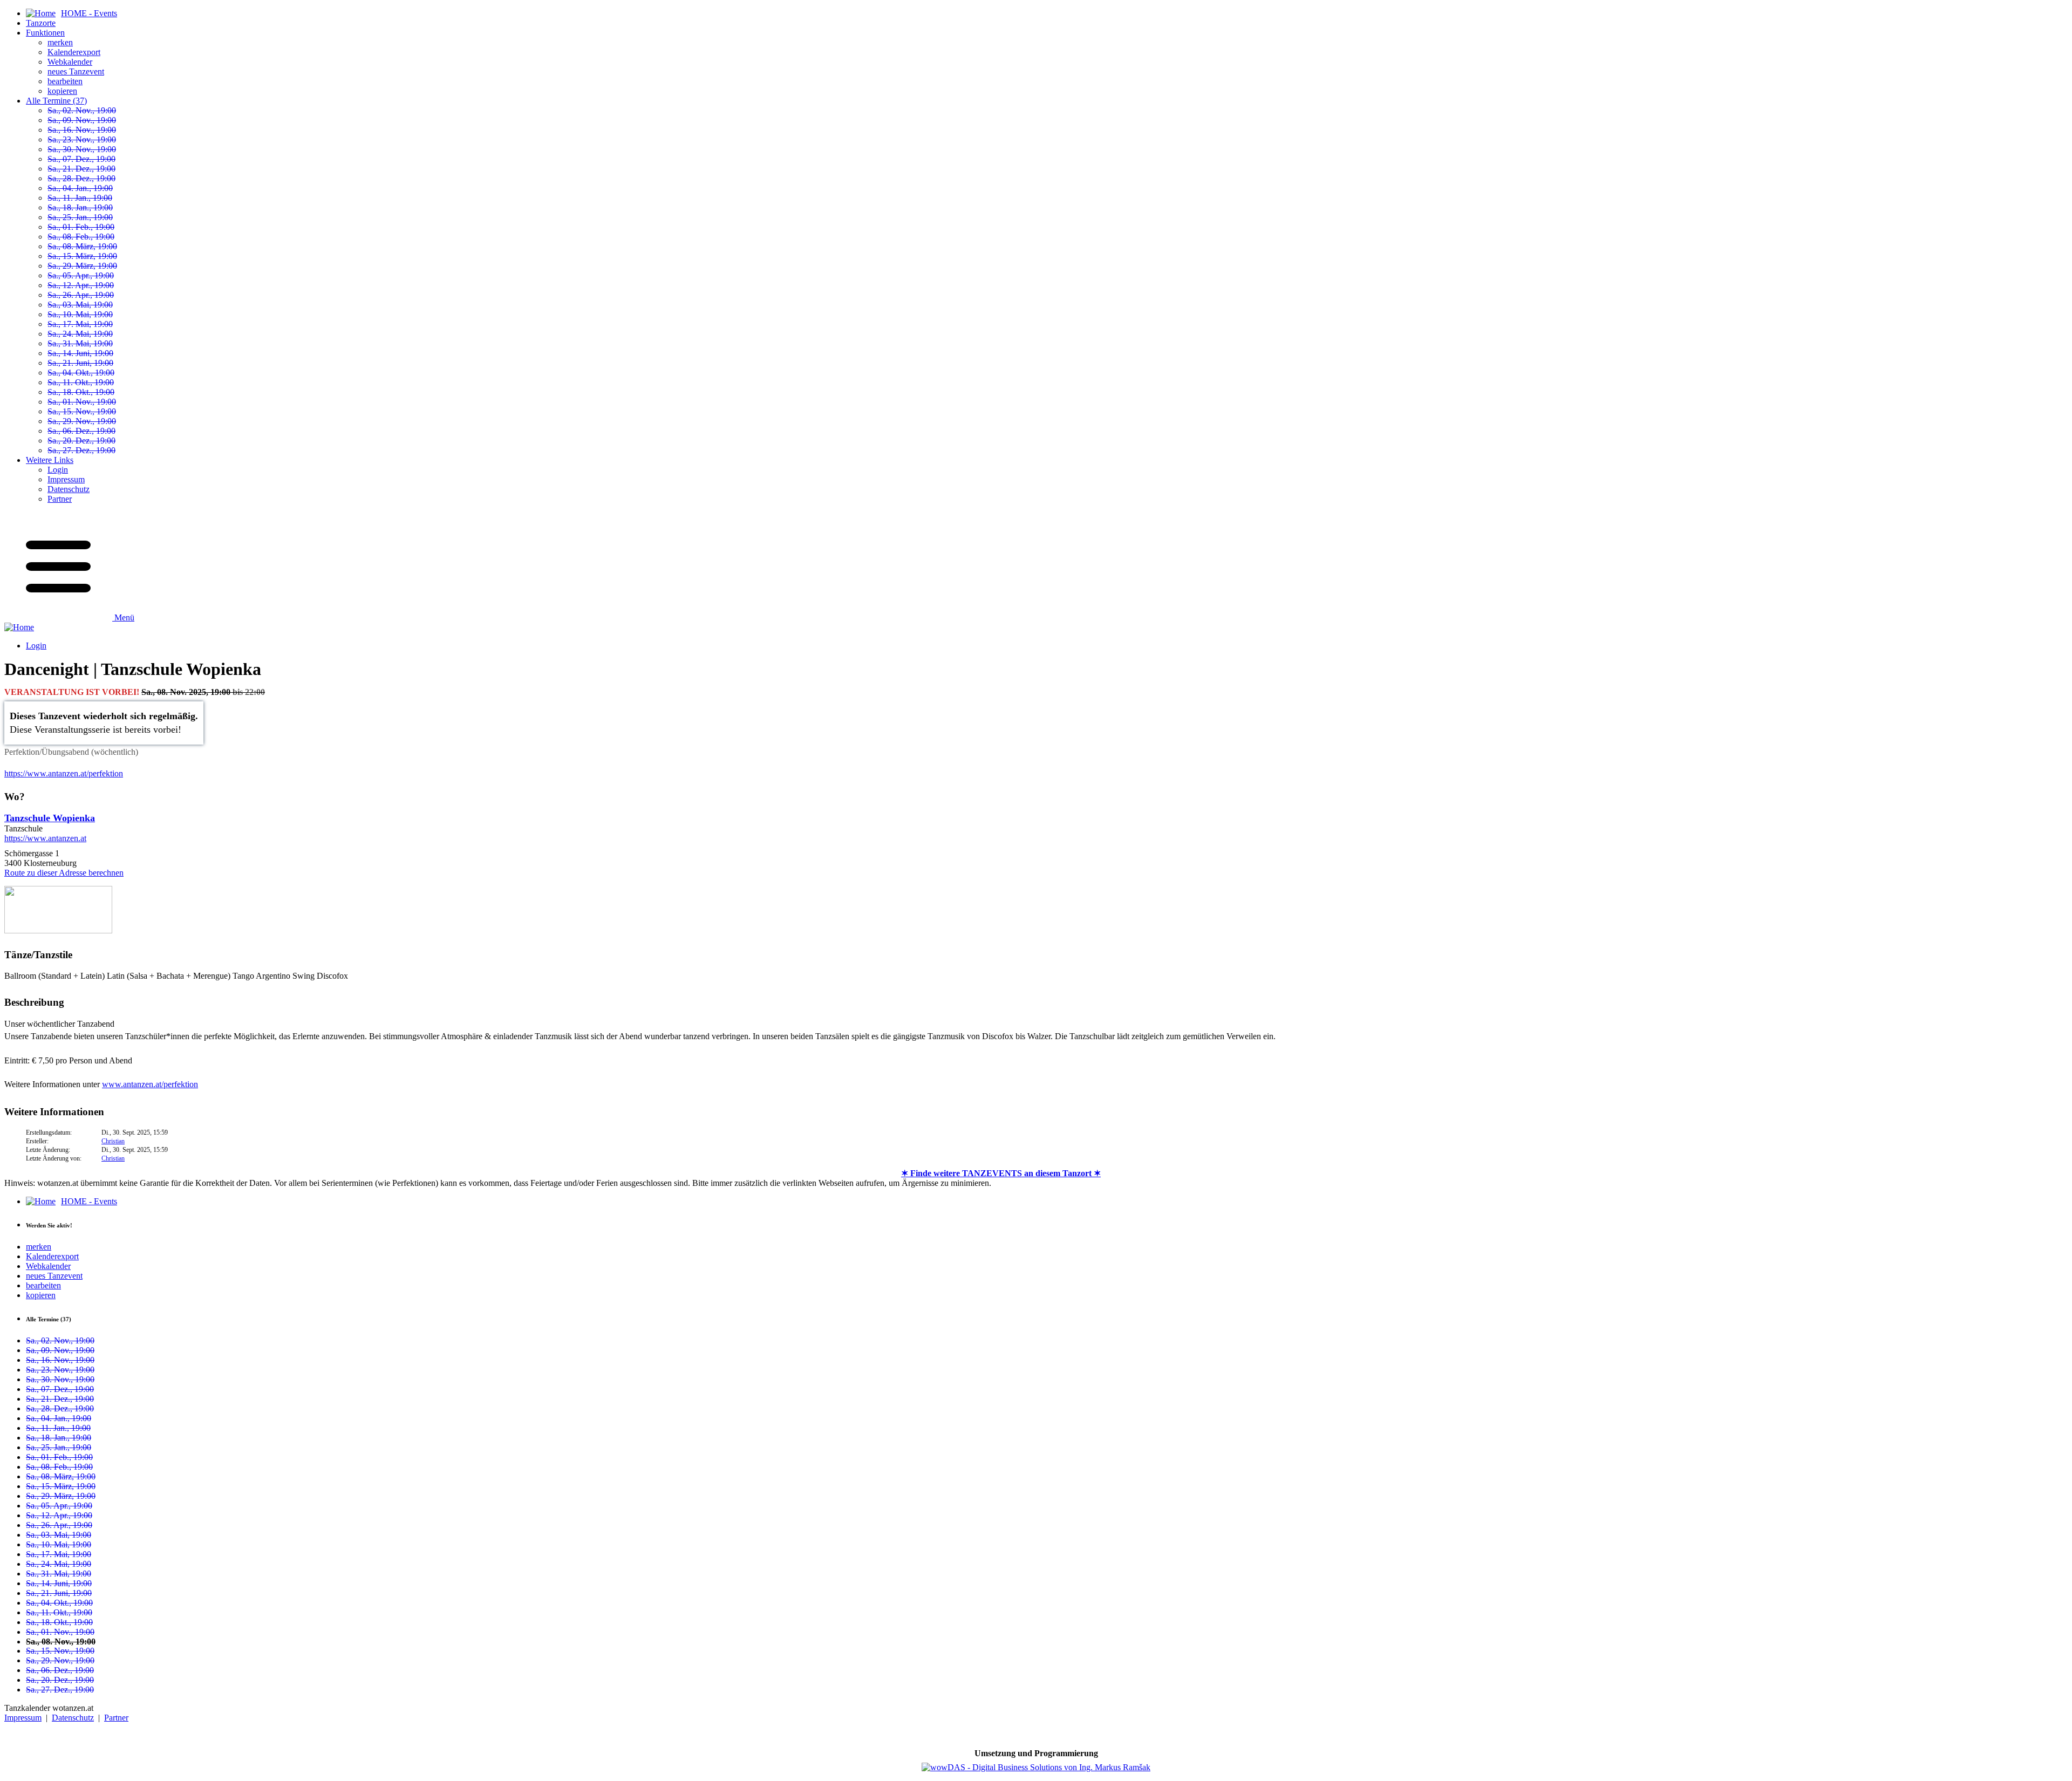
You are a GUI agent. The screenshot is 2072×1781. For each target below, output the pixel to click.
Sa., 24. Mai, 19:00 (80, 334)
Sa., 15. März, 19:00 (82, 256)
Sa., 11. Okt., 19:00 (81, 382)
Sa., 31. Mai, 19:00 (80, 343)
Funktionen (45, 33)
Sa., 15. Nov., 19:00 (82, 411)
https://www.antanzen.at (45, 838)
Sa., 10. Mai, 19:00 (80, 314)
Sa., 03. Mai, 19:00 (80, 305)
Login (58, 470)
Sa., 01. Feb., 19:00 (81, 227)
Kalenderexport (74, 52)
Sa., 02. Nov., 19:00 (82, 110)
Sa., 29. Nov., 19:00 (82, 421)
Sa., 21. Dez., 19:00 (81, 169)
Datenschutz (69, 489)
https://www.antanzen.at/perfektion (64, 773)
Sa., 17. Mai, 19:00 (80, 324)
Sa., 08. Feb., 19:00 (81, 237)
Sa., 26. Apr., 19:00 (81, 295)
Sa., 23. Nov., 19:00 (82, 139)
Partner (60, 499)
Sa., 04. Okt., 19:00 (81, 373)
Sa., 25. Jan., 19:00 (80, 217)
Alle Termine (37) (56, 101)
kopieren (62, 91)
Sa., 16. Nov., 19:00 (82, 130)
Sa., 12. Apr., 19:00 (81, 285)
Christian (113, 1141)
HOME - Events (89, 1201)
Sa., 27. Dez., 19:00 (81, 450)
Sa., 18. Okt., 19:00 (81, 392)
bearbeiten (65, 81)
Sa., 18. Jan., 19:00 (80, 207)
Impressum (66, 479)
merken (60, 42)
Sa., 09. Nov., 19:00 (82, 120)
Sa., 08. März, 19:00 (82, 246)
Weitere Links (50, 460)
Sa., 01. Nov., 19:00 (82, 402)
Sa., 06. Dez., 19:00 (81, 431)
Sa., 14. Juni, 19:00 (80, 353)
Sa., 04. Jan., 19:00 (80, 188)
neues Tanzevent (76, 71)
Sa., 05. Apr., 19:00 (81, 275)
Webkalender (70, 62)
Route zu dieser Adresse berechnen (64, 873)
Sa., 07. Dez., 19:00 (81, 159)
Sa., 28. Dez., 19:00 (81, 178)
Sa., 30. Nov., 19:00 (82, 149)
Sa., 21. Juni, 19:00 (80, 363)
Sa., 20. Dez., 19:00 (81, 441)
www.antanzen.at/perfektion (150, 1084)
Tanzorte (41, 23)
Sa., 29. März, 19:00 (82, 266)
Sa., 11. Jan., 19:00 (80, 198)
